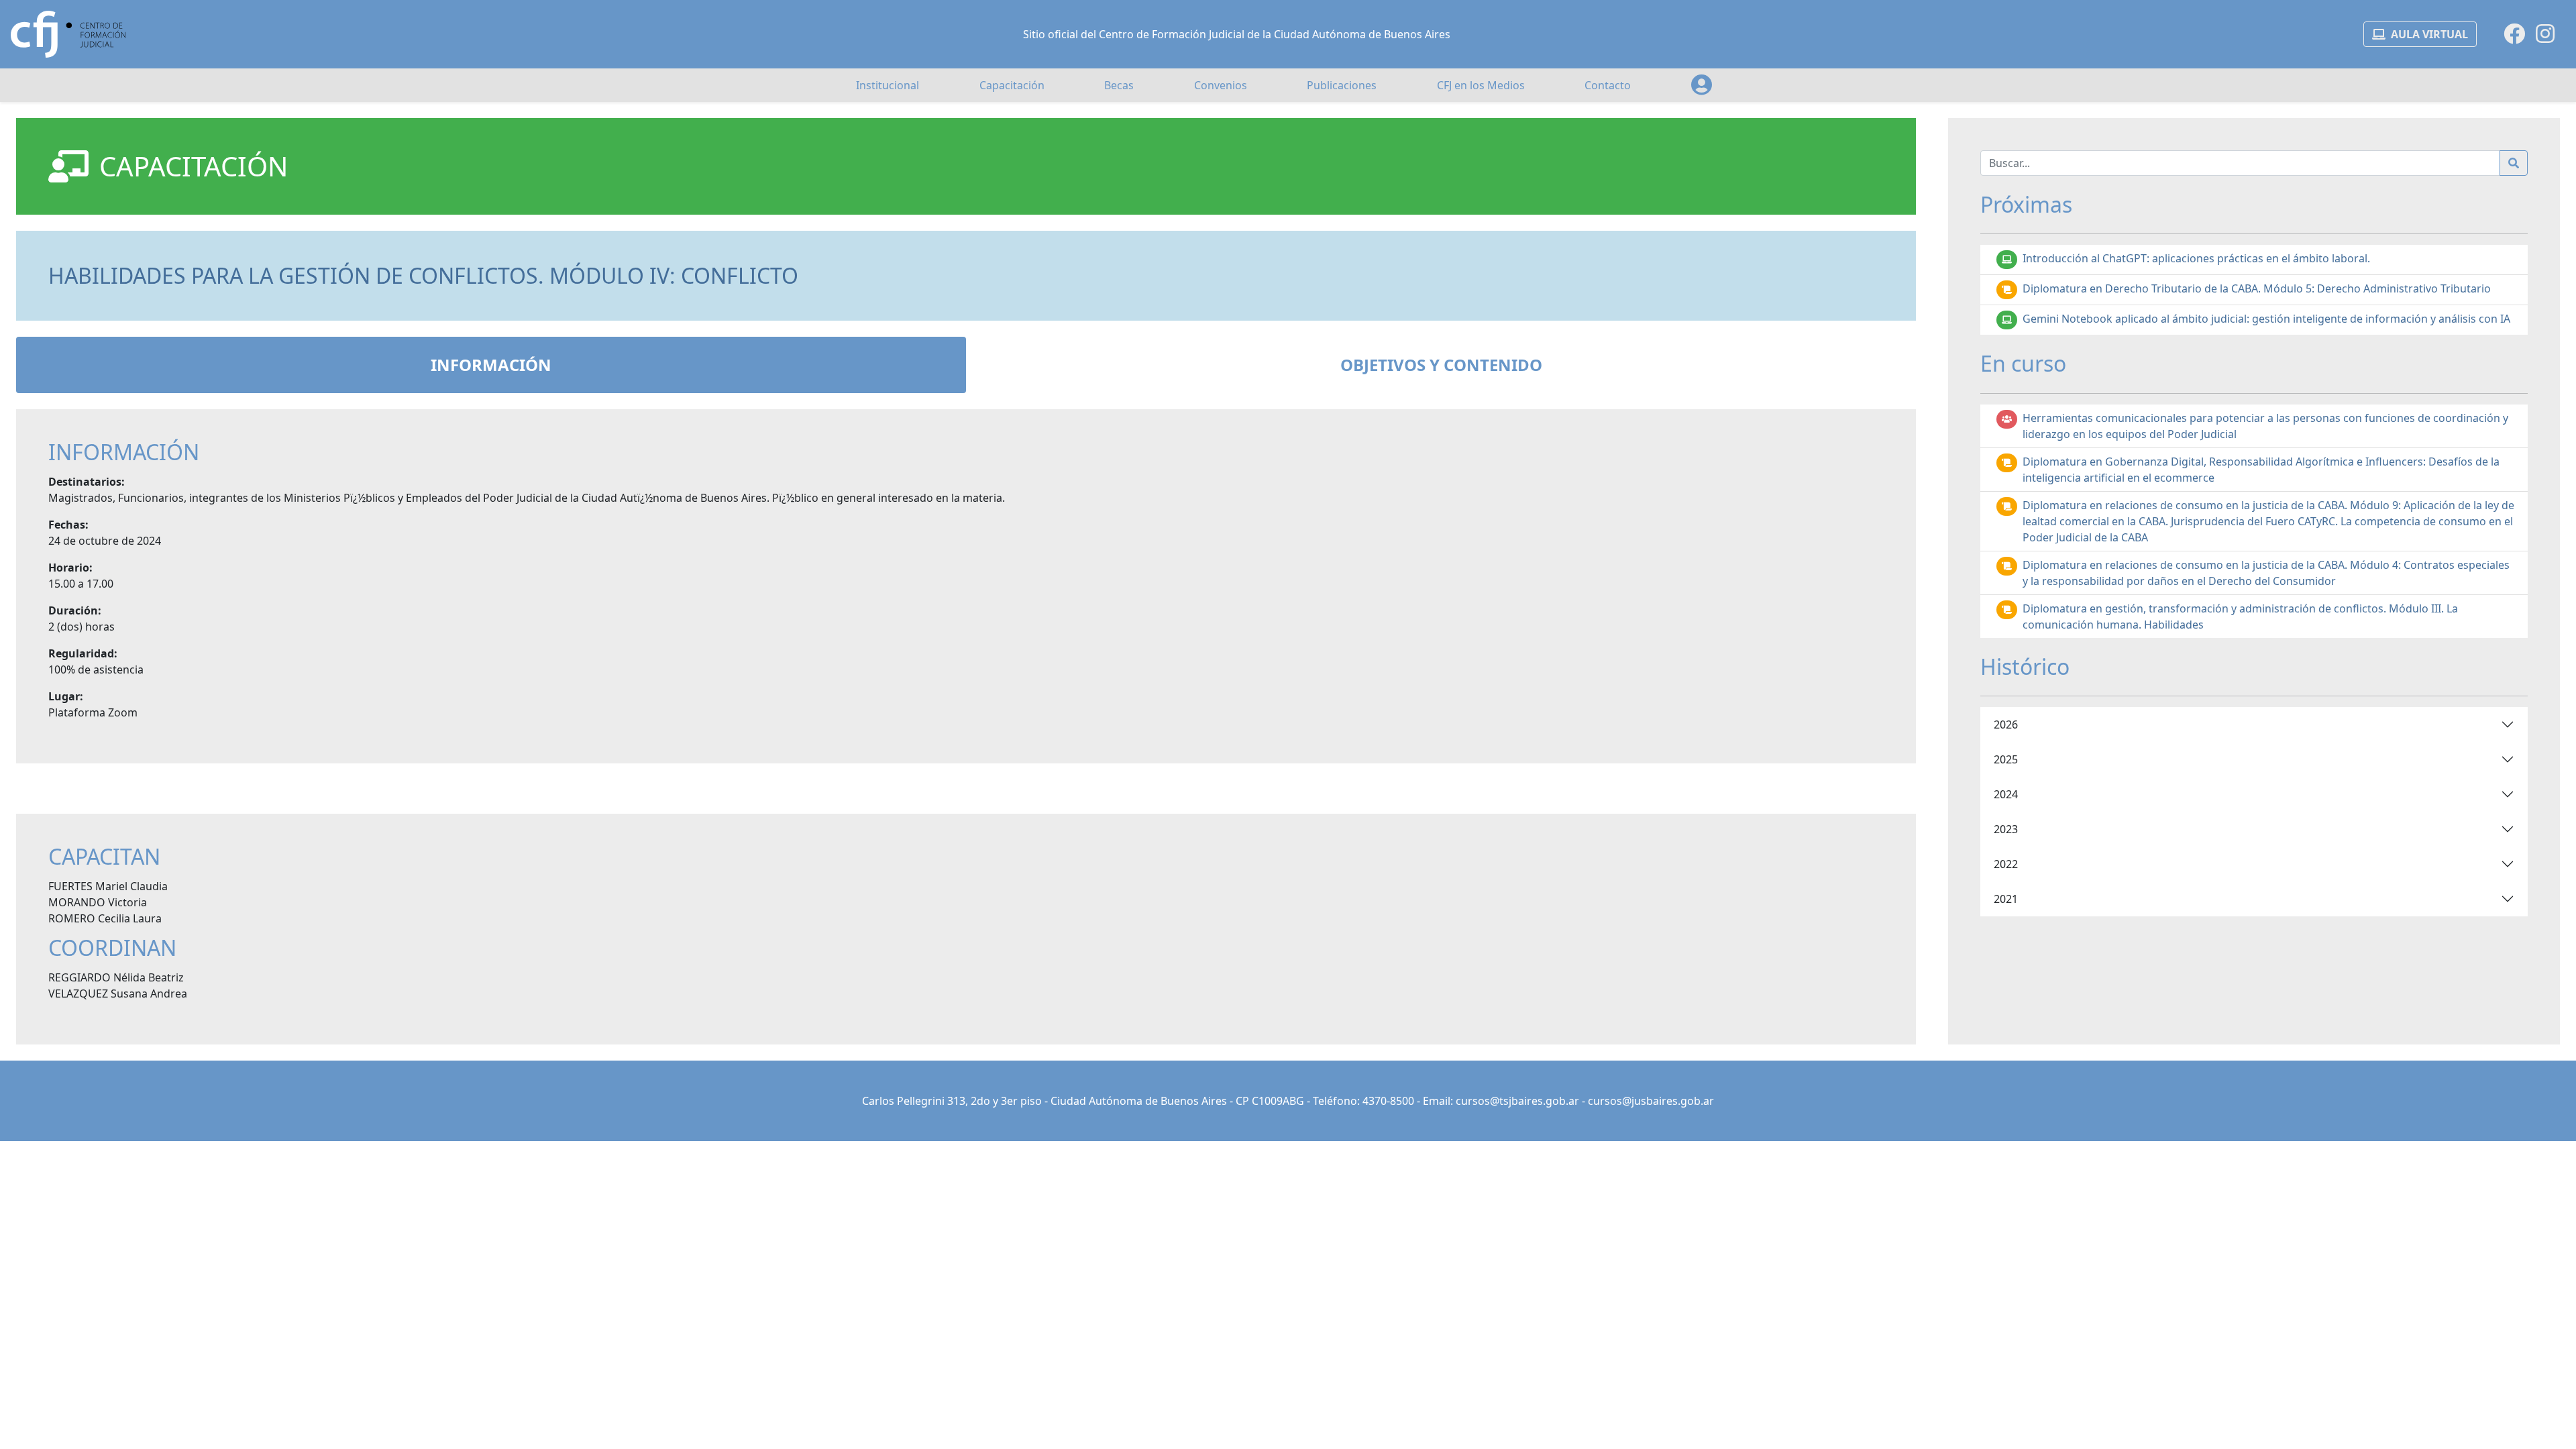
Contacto (1608, 85)
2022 (2006, 864)
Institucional (888, 85)
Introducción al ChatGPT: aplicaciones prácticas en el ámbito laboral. (2196, 258)
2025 (2006, 759)
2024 (2006, 794)
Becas (1119, 85)
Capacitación (1012, 85)
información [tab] (491, 365)
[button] (1702, 85)
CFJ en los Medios (1481, 85)
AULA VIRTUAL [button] (2429, 34)
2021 (2006, 899)
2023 (2006, 829)
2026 (2006, 724)
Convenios (1221, 85)
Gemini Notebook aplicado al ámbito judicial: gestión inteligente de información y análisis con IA (2266, 319)
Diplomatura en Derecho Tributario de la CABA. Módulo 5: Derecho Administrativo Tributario (2257, 288)
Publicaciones (1342, 85)
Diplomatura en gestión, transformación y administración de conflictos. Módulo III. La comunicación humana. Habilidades (2240, 616)
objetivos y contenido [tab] (1441, 365)
